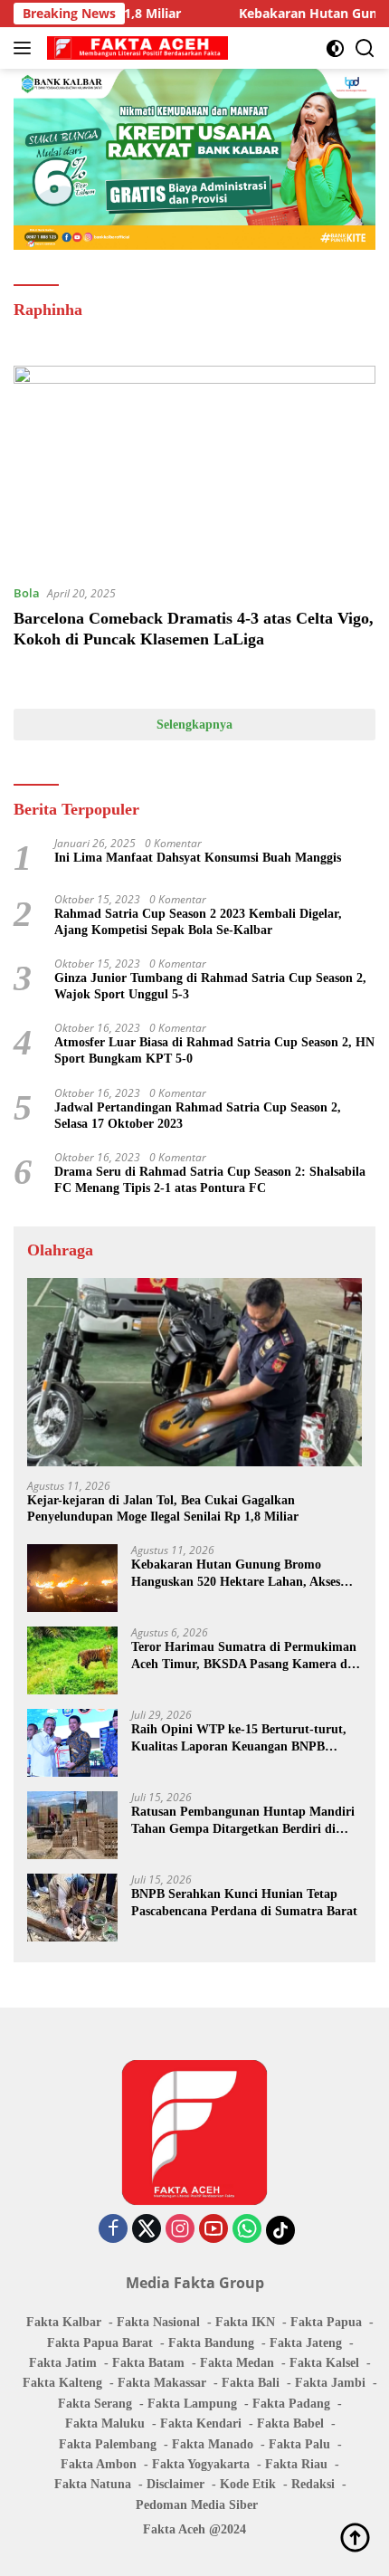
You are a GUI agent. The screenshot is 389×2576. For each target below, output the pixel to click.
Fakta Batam (148, 2363)
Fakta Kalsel (324, 2363)
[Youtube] (213, 2230)
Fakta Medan (237, 2363)
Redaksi (313, 2484)
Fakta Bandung (211, 2343)
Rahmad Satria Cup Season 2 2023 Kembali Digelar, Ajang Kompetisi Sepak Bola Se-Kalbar (198, 922)
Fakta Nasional (158, 2322)
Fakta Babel (290, 2423)
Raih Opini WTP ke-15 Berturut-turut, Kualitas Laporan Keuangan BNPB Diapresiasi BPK (239, 1738)
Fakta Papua (326, 2322)
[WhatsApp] (247, 2230)
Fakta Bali (251, 2383)
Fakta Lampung (192, 2404)
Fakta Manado (213, 2444)
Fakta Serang (95, 2404)
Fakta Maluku (105, 2423)
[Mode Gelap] (335, 48)
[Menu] (26, 48)
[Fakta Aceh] (135, 48)
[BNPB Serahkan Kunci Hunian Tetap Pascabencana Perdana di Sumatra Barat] (72, 1908)
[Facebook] (113, 2230)
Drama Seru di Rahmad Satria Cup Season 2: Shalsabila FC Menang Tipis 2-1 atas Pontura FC (210, 1180)
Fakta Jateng (306, 2343)
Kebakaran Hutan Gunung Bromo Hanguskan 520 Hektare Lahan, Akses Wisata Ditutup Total (236, 1574)
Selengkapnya (194, 725)
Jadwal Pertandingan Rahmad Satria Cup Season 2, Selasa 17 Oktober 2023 (198, 1116)
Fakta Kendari (201, 2423)
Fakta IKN (245, 2322)
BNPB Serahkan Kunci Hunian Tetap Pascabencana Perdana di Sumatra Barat (244, 1902)
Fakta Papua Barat (100, 2343)
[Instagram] (180, 2230)
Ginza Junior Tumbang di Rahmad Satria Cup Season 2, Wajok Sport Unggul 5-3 (210, 986)
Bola (27, 593)
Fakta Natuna (93, 2484)
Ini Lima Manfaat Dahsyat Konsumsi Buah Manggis (198, 858)
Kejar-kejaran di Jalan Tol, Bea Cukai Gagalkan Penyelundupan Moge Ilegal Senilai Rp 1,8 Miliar (163, 1508)
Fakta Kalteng (62, 2383)
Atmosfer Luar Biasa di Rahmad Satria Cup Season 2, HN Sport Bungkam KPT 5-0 (214, 1050)
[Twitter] (147, 2230)
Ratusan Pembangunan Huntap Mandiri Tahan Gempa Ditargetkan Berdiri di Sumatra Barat (243, 1821)
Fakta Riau (296, 2464)
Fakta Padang (291, 2404)
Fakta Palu (299, 2444)
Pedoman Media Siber (197, 2505)
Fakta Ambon (99, 2464)
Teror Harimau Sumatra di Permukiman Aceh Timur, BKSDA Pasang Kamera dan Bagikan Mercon (246, 1656)
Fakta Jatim (63, 2363)
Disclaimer (176, 2484)
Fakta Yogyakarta (201, 2464)
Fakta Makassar (162, 2383)
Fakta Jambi (330, 2383)
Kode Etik (248, 2484)
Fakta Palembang (108, 2444)
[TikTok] (280, 2230)
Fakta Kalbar (64, 2322)
